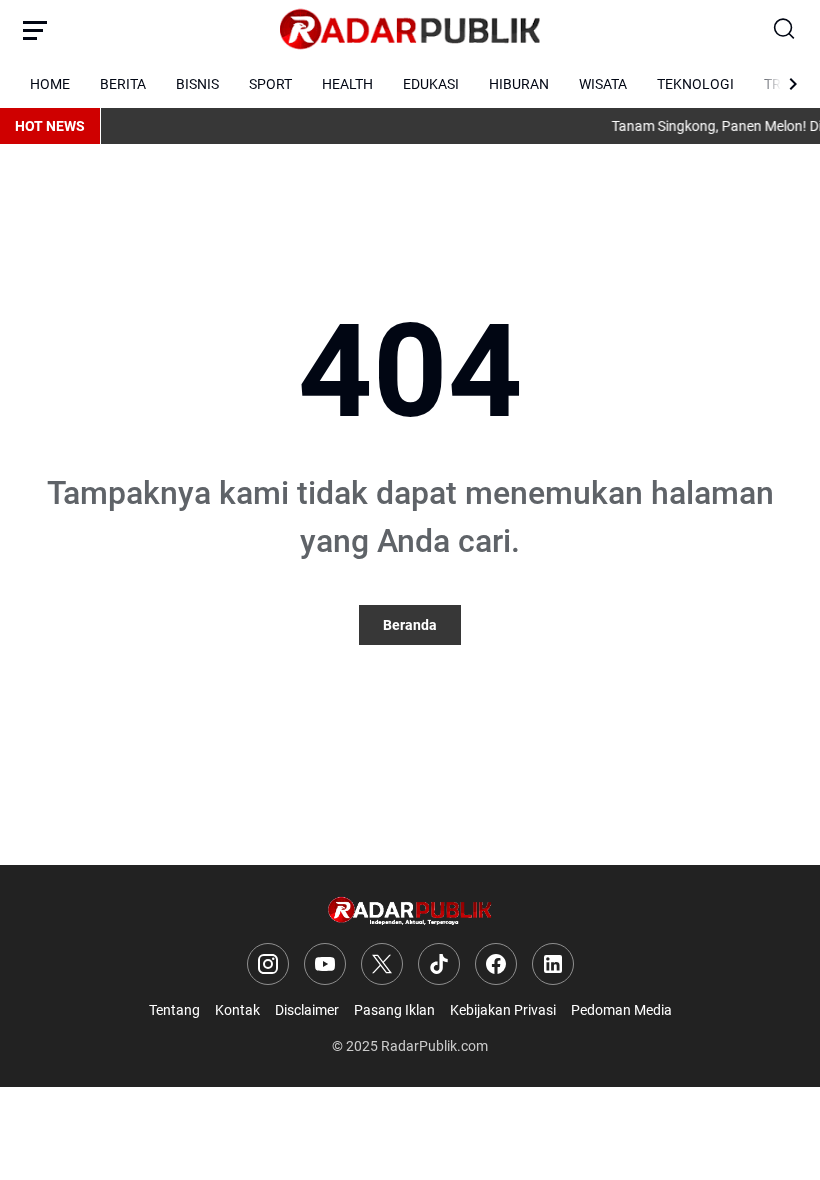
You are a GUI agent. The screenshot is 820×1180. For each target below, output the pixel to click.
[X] (382, 964)
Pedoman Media (621, 1010)
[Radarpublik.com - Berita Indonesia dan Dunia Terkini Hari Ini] (410, 30)
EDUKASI (431, 84)
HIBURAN (519, 84)
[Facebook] (496, 964)
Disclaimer (307, 1010)
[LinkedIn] (553, 964)
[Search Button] (785, 30)
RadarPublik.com (434, 1046)
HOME (50, 84)
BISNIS (197, 84)
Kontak (237, 1010)
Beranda (410, 625)
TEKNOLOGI (695, 84)
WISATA (603, 84)
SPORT (270, 84)
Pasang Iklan (394, 1010)
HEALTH (347, 84)
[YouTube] (325, 964)
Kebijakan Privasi (503, 1010)
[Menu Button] (35, 30)
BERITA (123, 84)
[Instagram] (268, 964)
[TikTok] (439, 964)
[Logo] (410, 911)
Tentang (174, 1010)
